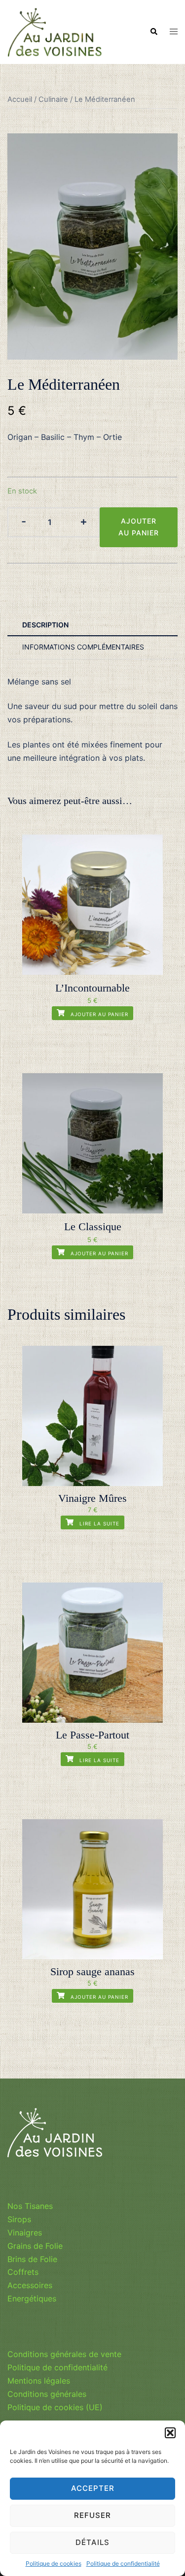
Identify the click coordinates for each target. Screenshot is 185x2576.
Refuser (92, 2515)
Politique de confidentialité (123, 2563)
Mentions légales (39, 2381)
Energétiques (32, 2298)
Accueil (20, 99)
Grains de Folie (35, 2246)
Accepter (93, 2488)
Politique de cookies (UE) (55, 2407)
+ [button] (84, 521)
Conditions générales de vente (64, 2354)
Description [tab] (45, 625)
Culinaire (53, 99)
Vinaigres (25, 2233)
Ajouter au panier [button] (98, 1014)
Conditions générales (47, 2394)
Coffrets (23, 2272)
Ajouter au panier (139, 527)
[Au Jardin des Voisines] (55, 31)
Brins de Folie (32, 2259)
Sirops (19, 2219)
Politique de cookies (54, 2563)
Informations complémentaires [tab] (83, 647)
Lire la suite (98, 1523)
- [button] (24, 521)
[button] (170, 2433)
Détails (92, 2542)
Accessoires (30, 2285)
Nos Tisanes (30, 2206)
